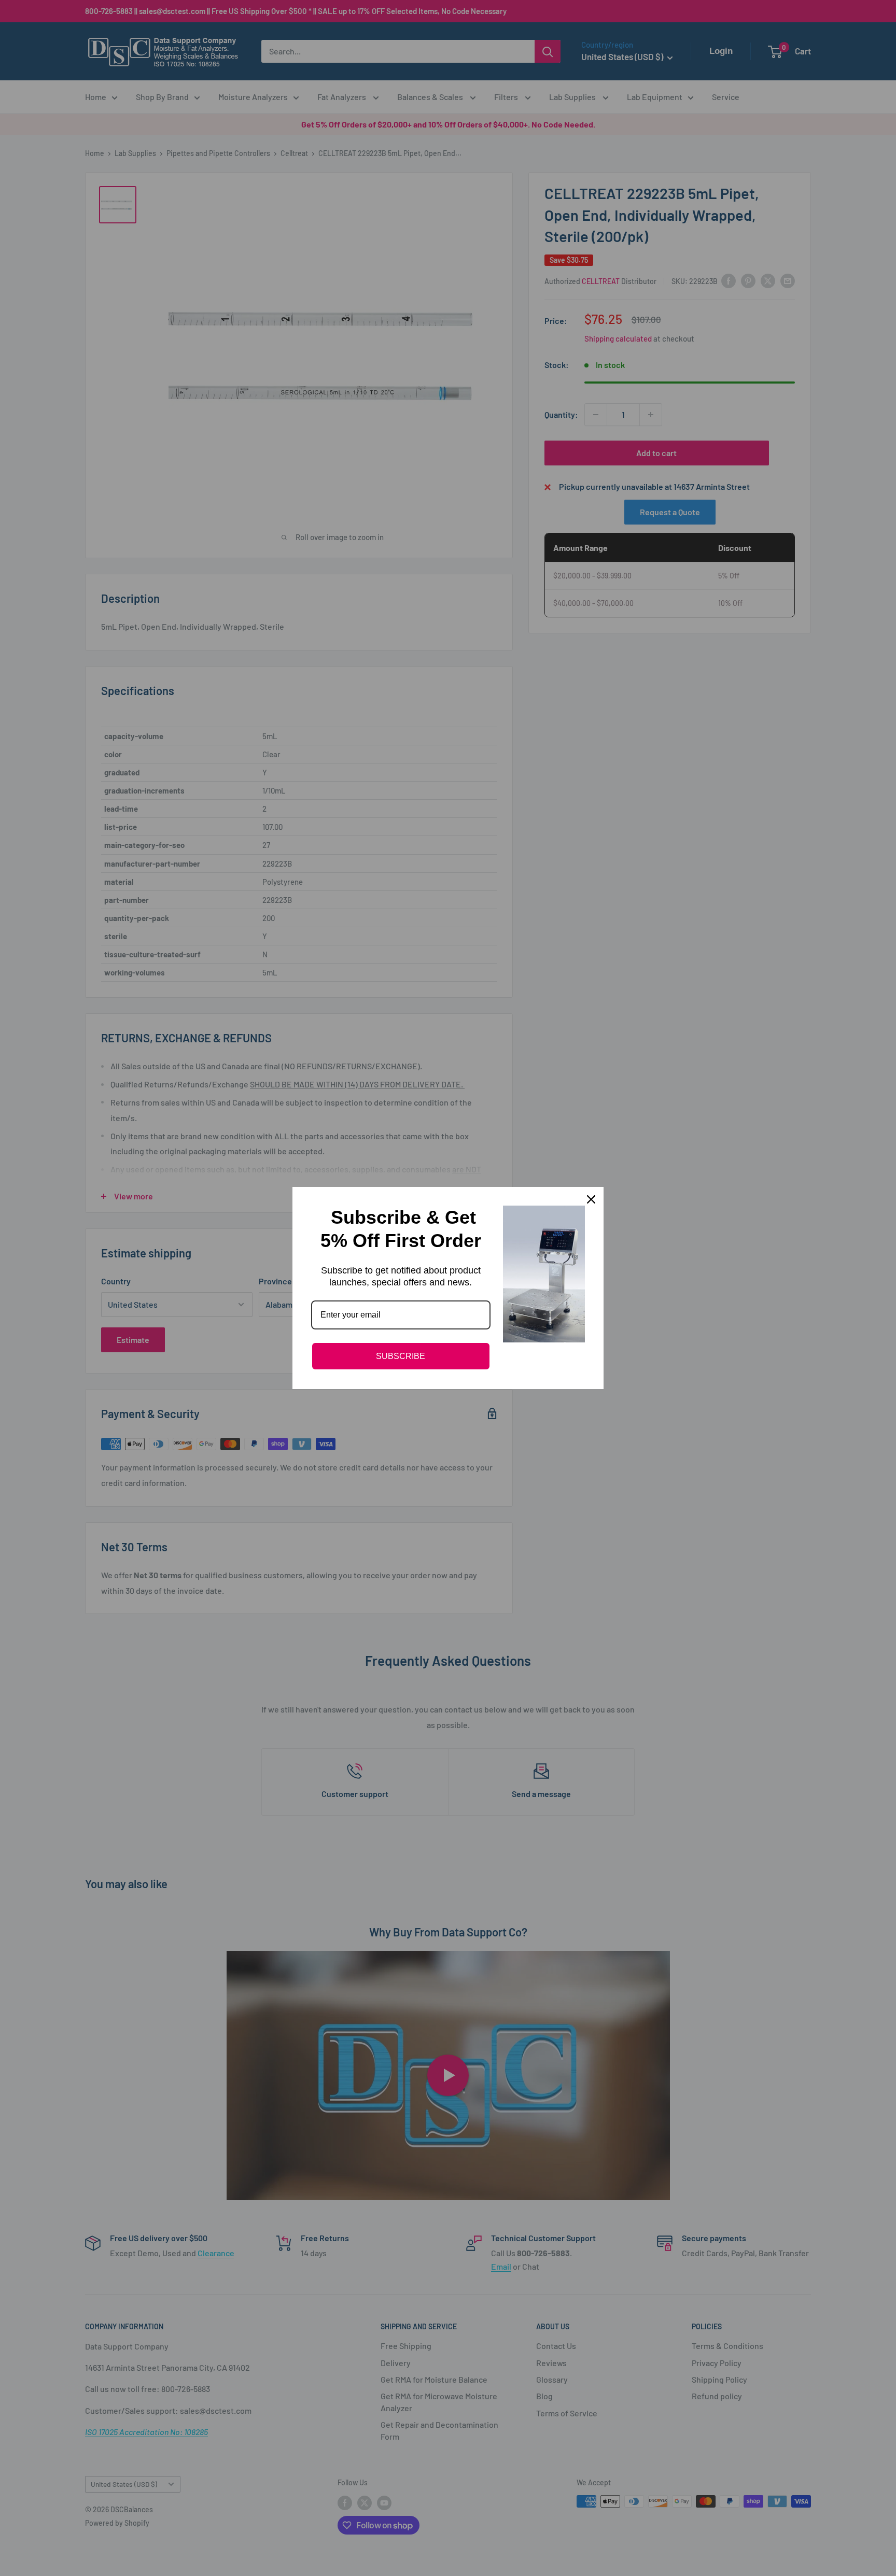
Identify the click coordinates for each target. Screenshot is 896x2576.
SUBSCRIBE (401, 1356)
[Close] (591, 1199)
